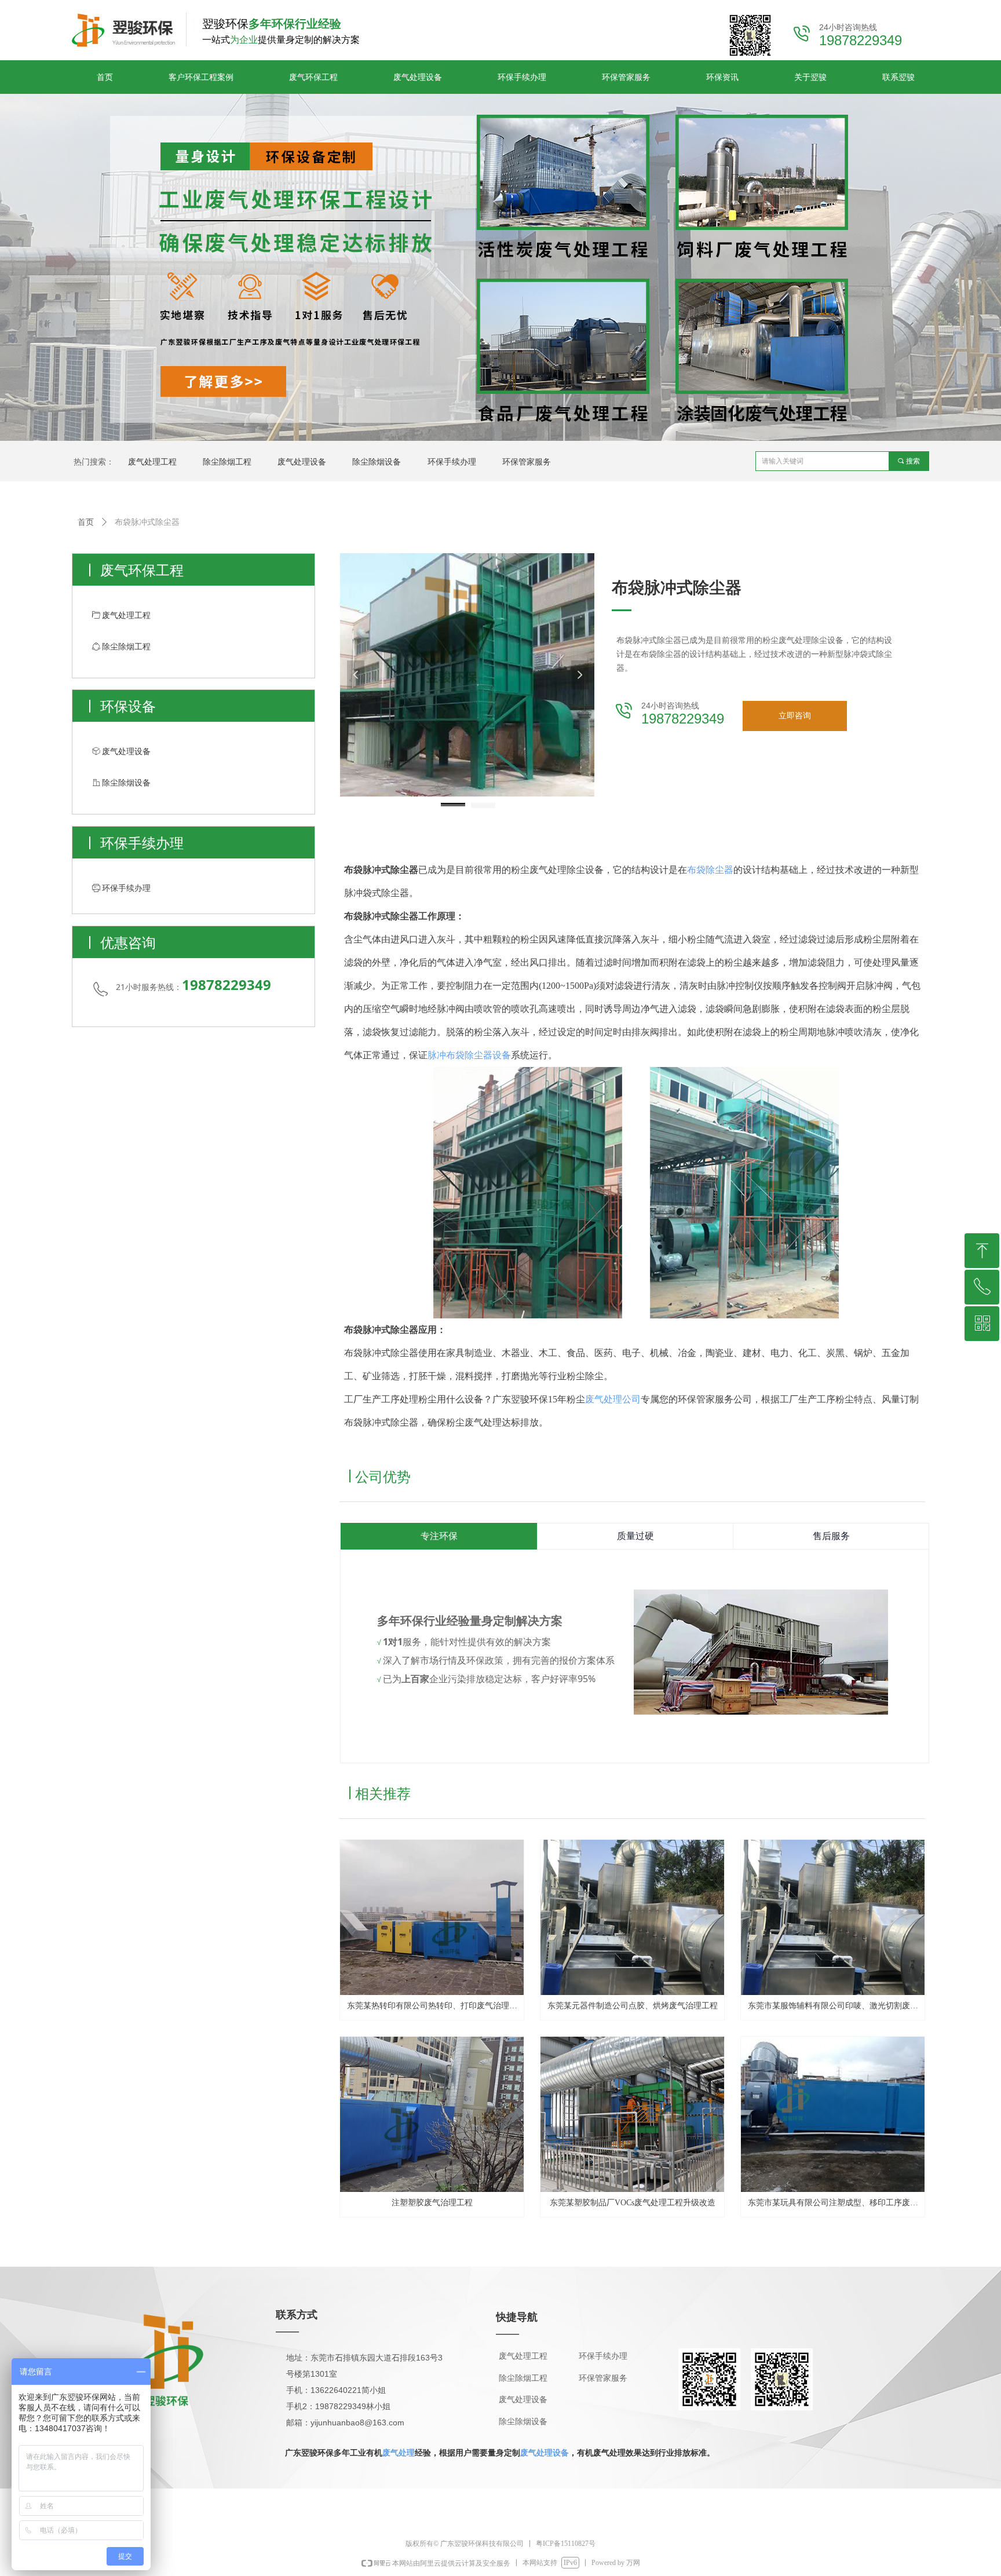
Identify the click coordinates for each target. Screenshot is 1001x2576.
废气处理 (399, 2453)
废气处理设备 (545, 2453)
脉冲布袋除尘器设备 (469, 1055)
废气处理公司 (613, 1399)
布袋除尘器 (710, 870)
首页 (86, 522)
